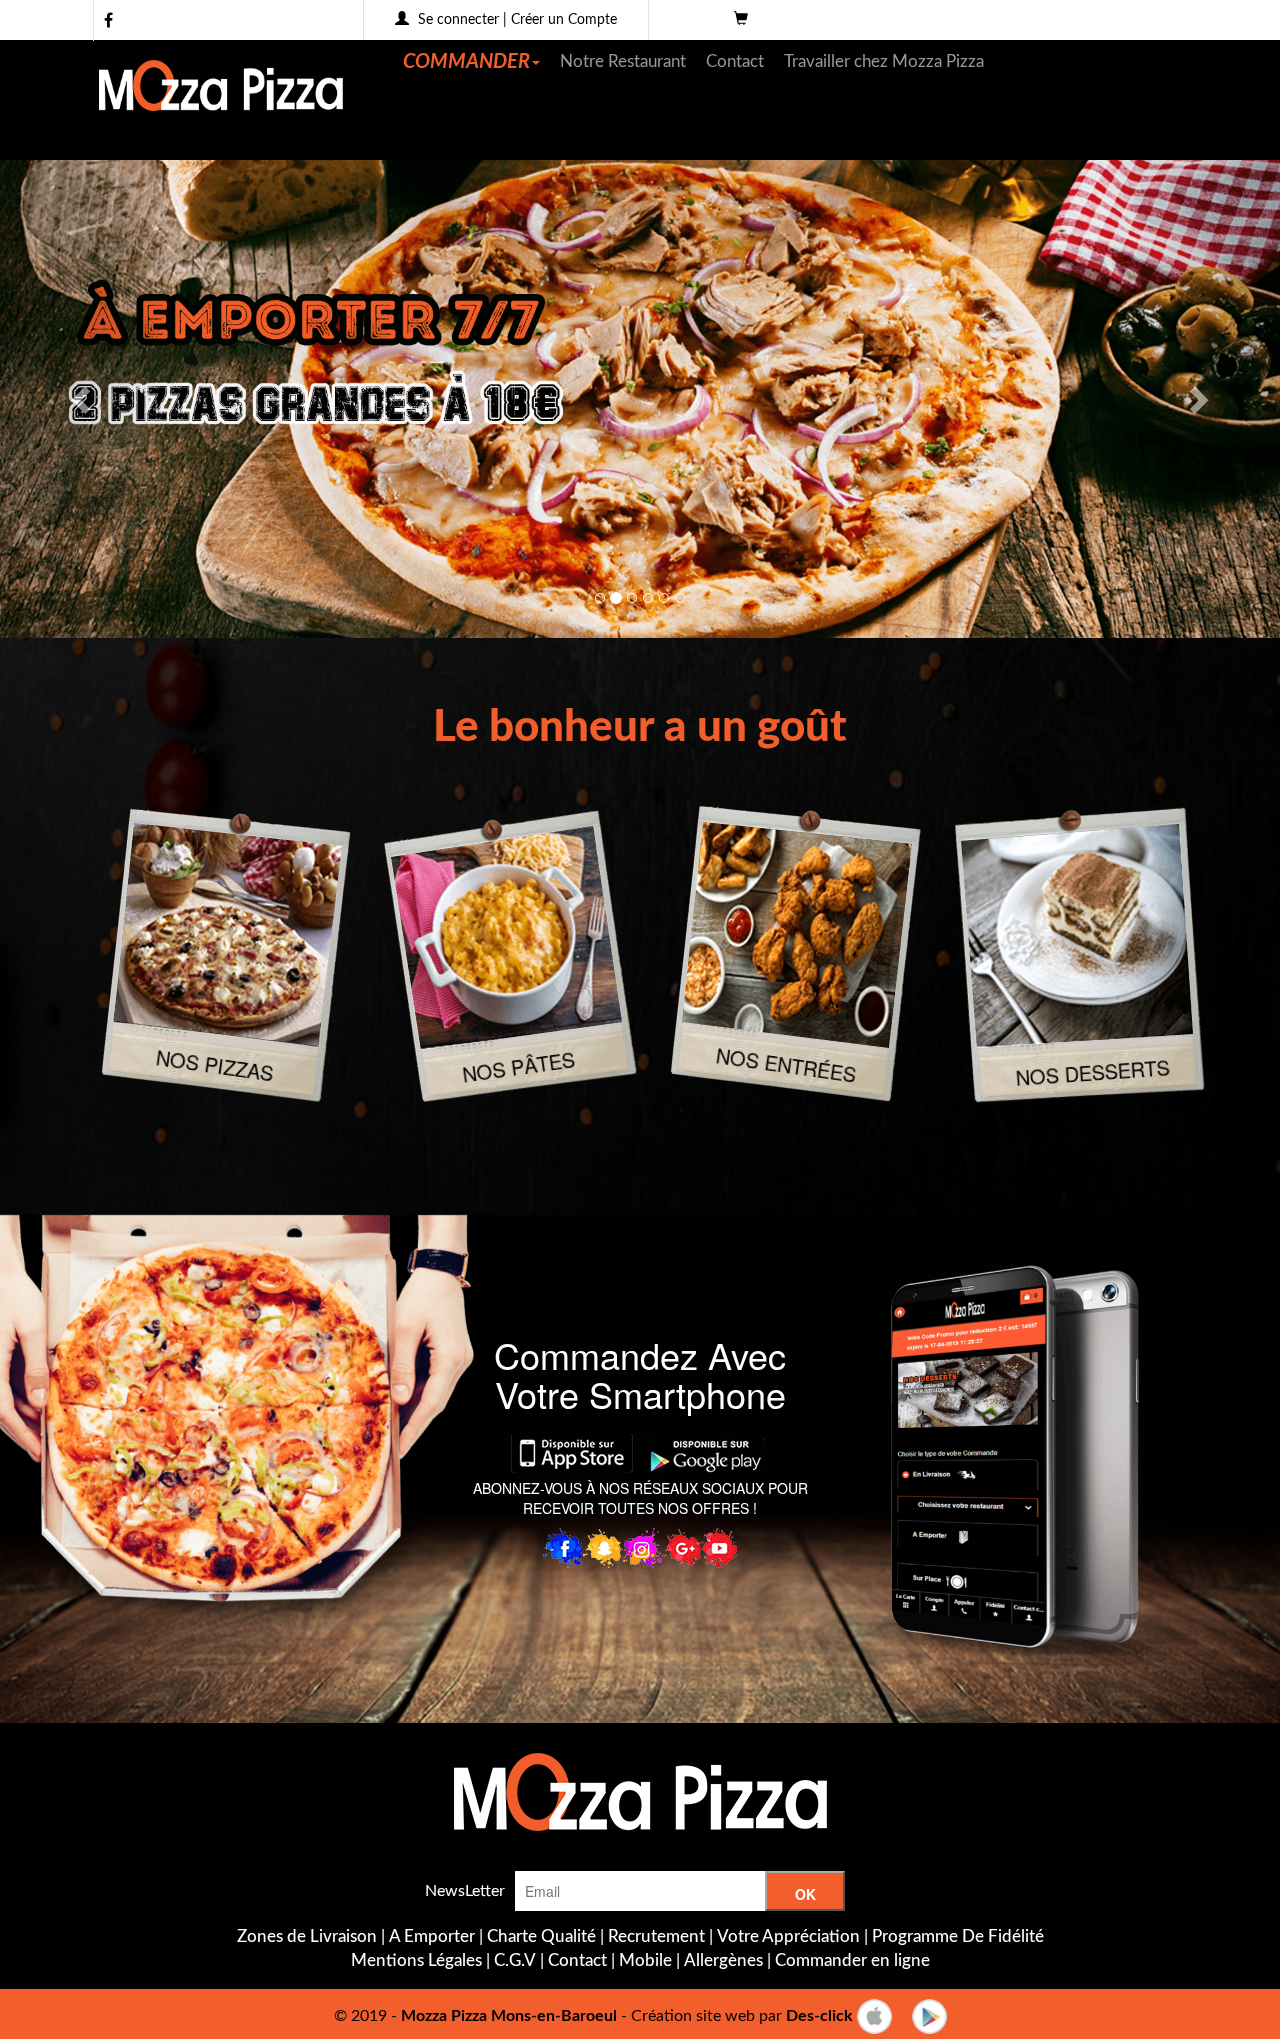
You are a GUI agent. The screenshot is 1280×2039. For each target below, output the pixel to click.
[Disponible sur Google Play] (929, 2015)
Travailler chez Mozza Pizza (884, 61)
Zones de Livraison (307, 1936)
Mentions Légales (416, 1960)
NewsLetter (465, 1891)
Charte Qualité (541, 1936)
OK (805, 1894)
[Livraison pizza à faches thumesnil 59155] (640, 1792)
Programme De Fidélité (958, 1936)
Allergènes (723, 1960)
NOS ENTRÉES (786, 1064)
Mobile (645, 1960)
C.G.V (515, 1960)
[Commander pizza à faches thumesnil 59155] (227, 934)
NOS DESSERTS (1093, 1072)
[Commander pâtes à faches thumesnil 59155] (506, 937)
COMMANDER (466, 62)
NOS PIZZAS (214, 1064)
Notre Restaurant (623, 61)
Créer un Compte (564, 20)
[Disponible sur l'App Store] (874, 2015)
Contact (735, 61)
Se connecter (458, 20)
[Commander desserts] (1077, 935)
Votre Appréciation (788, 1936)
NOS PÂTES (518, 1066)
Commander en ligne (852, 1960)
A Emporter (432, 1936)
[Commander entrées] (796, 934)
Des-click (819, 2015)
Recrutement (656, 1936)
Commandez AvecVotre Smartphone (640, 1374)
